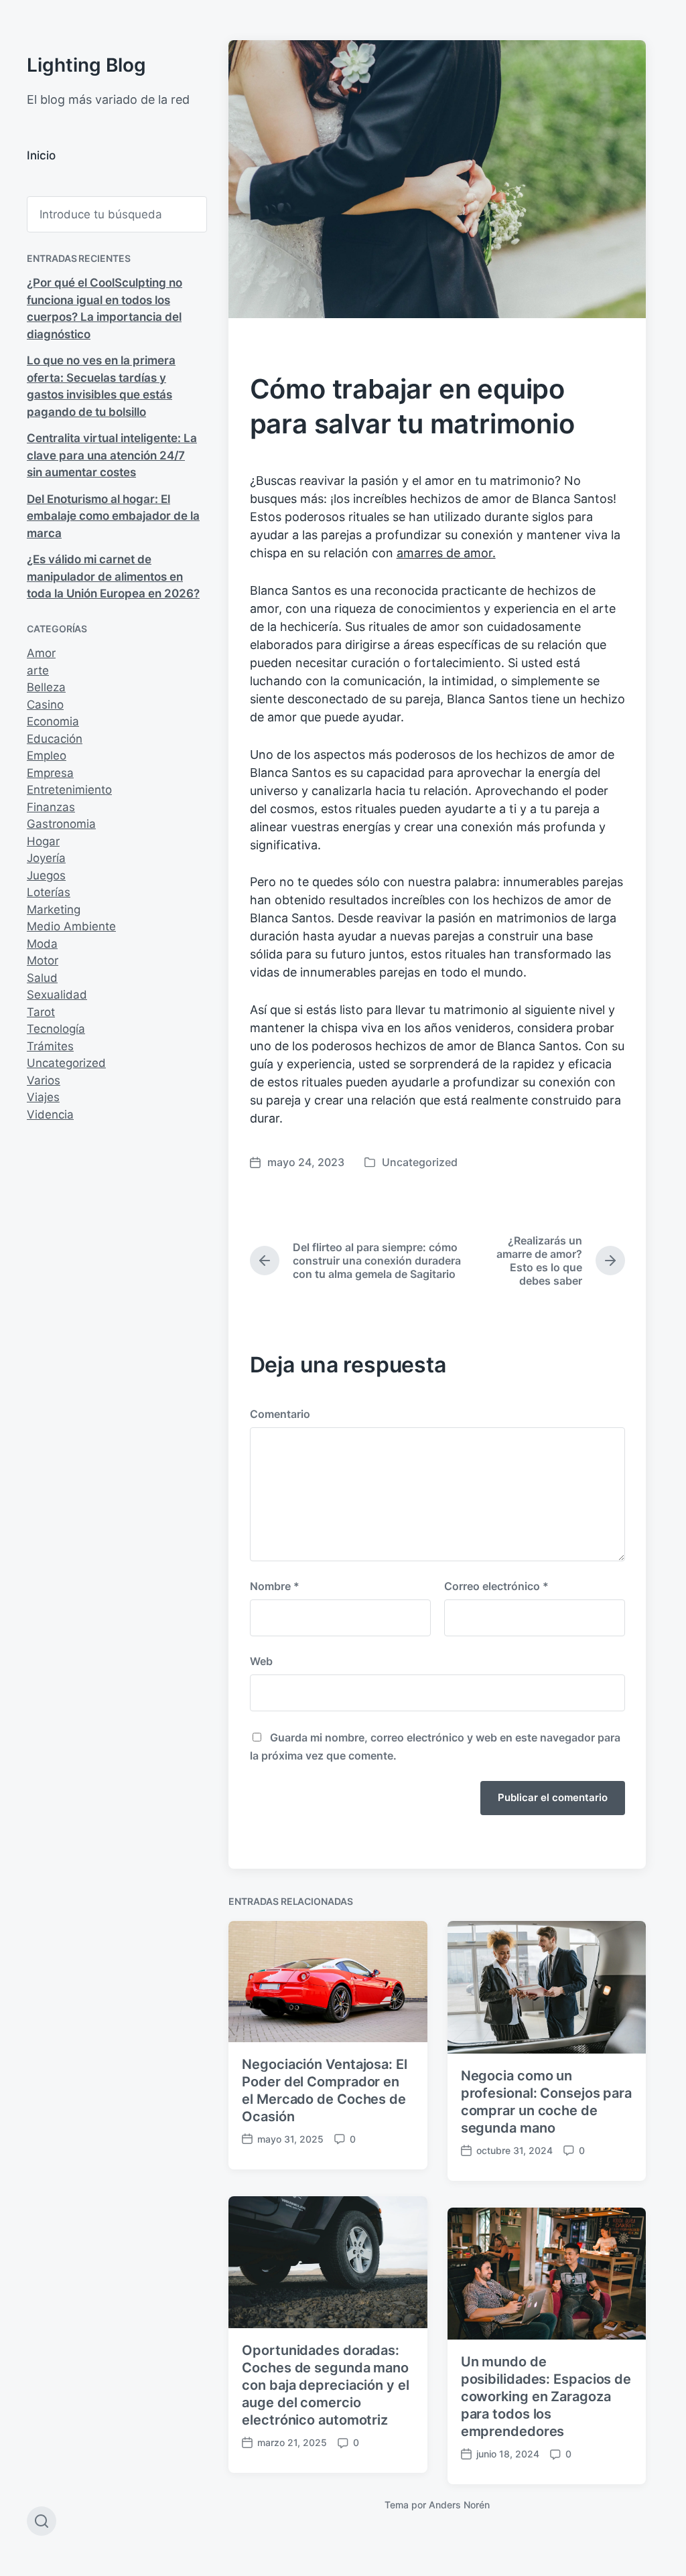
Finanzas (51, 807)
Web (261, 1661)
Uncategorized (66, 1063)
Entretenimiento (69, 790)
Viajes (43, 1097)
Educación (55, 739)
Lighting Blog (86, 65)
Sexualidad (57, 995)
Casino (45, 705)
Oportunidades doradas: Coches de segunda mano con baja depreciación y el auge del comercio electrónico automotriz (325, 2385)
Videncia (50, 1115)
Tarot (41, 1012)
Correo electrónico (496, 1586)
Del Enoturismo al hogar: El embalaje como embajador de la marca (113, 516)
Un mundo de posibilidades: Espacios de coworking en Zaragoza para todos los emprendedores (546, 2396)
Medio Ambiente (71, 926)
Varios (44, 1080)
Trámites (50, 1046)
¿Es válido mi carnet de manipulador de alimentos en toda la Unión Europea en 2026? (113, 576)
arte (38, 670)
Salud (42, 978)
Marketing (54, 910)
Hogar (43, 841)
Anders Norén (459, 2505)
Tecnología (56, 1029)
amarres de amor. (446, 553)
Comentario (280, 1414)
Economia (53, 721)
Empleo (47, 756)
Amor (41, 653)
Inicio (41, 155)
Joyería (46, 858)
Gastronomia (61, 824)
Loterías (49, 892)
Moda (42, 944)
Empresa (50, 773)
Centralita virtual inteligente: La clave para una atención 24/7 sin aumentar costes (112, 455)
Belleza (46, 687)
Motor (43, 960)
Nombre (275, 1586)
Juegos (46, 875)
